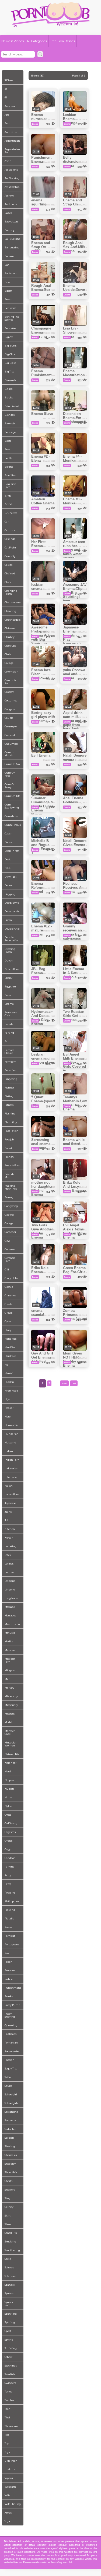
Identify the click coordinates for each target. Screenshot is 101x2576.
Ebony (8, 978)
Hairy (8, 1330)
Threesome (11, 2426)
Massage (10, 1607)
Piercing (10, 1910)
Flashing (10, 1114)
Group (8, 1313)
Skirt (8, 2216)
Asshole (9, 196)
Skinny (9, 2207)
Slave (8, 2224)
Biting (9, 389)
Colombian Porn (11, 682)
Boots (8, 441)
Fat (7, 1041)
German (10, 1249)
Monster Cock (10, 1732)
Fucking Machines (11, 1187)
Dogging (10, 894)
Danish (9, 842)
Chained (10, 573)
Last (74, 1383)
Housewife (11, 1425)
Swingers (10, 2383)
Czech (8, 833)
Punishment (13, 1988)
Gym (8, 1321)
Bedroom (10, 308)
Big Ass (9, 337)
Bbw (7, 282)
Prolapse (10, 1970)
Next (64, 1383)
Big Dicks (10, 363)
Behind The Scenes (12, 318)
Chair (8, 582)
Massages (10, 1615)
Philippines (12, 1901)
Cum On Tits (12, 796)
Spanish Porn (10, 2304)
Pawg (8, 1884)
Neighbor (11, 1763)
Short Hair (11, 2172)
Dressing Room (10, 950)
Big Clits (10, 354)
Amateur (10, 106)
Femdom (11, 1062)
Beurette (10, 328)
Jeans (8, 1512)
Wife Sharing (13, 2504)
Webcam (10, 2487)
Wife (7, 2495)
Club (8, 654)
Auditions (11, 204)
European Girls (11, 1014)
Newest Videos (13, 41)
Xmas (8, 2513)
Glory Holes (11, 1278)
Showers (10, 2190)
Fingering (11, 1079)
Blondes (10, 415)
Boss (7, 449)
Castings (10, 539)
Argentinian (12, 141)
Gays (7, 1241)
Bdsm (8, 291)
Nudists (9, 1789)
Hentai (9, 1373)
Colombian (11, 672)
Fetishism (11, 1070)
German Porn (10, 1259)
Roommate (12, 2051)
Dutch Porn (12, 969)
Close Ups (10, 646)
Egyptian (10, 986)
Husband (10, 1442)
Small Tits (11, 2233)
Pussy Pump (12, 2005)
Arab (7, 123)
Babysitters (11, 222)
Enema (9, 1004)
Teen (8, 2409)
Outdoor (10, 1858)
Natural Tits (12, 1754)
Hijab (8, 1399)
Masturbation (13, 1624)
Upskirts (10, 2469)
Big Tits (9, 372)
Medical (9, 1641)
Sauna (8, 2086)
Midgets (10, 1670)
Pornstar (10, 1936)
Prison (8, 1962)
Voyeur (9, 2478)
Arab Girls (11, 132)
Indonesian (12, 1468)
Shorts (8, 2181)
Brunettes (11, 513)
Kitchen (10, 1529)
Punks (9, 1996)
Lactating (11, 1546)
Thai (7, 2417)
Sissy (7, 2198)
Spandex (10, 2285)
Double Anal (12, 929)
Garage (9, 1223)
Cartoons (10, 530)
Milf (7, 1679)
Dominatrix (12, 911)
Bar (7, 265)
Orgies (8, 1841)
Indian (9, 1451)
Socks (8, 2259)
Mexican (10, 1650)
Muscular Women (11, 1744)
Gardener (10, 1232)
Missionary (11, 1705)
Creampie (11, 726)
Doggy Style (12, 903)
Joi (6, 1520)
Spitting (10, 2322)
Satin (8, 2077)
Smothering (12, 2250)
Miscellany (11, 1696)
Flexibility (11, 1122)
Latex (8, 1555)
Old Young (11, 1823)
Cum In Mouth (9, 754)
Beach (8, 299)
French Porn (12, 1165)
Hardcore (10, 1356)
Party (8, 1875)
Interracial (11, 1477)
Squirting (11, 2348)
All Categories (37, 41)
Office (8, 1815)
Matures (10, 1633)
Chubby (10, 637)
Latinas (9, 1564)
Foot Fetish (11, 1131)
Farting (9, 1033)
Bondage (10, 432)
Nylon (8, 1806)
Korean (9, 1538)
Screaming (11, 2112)
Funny (9, 1197)
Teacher (9, 2400)
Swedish (10, 2374)
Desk (8, 859)
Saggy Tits (11, 2069)
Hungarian (12, 1434)
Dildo (8, 868)
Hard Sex (10, 1347)
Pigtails (9, 1918)
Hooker (9, 1408)
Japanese (10, 1503)
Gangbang (11, 1206)
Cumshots (11, 816)
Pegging (10, 1893)
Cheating (10, 611)
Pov (7, 1953)
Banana (9, 256)
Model (8, 1722)
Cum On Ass (12, 764)
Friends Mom (9, 1176)
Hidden (9, 1382)
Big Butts (11, 346)
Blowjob (10, 423)
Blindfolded (12, 406)
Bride (8, 496)
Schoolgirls (11, 2103)
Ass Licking (11, 170)
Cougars (10, 709)
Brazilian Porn (10, 485)
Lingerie (10, 1590)
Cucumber (11, 744)
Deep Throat (12, 851)
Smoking (10, 2241)
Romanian (11, 2043)
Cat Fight (10, 548)
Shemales (11, 2155)
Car (7, 522)
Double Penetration (12, 939)
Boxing (9, 467)
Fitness (9, 1105)
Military (9, 1688)
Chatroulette (13, 602)
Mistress (10, 1714)
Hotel (8, 1417)
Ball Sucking (13, 239)
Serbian (9, 2138)
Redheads (11, 2034)
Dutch (9, 961)
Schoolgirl (11, 2094)
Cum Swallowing (12, 806)
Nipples (9, 1780)
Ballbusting (12, 247)
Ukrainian (11, 2461)
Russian (9, 2060)
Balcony (10, 230)
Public (9, 1979)
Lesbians (10, 1581)
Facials (9, 1024)
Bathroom (11, 273)
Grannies (10, 1295)
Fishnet (9, 1088)
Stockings (11, 2366)
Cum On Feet (10, 774)
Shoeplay (10, 2164)
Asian (8, 161)
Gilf (7, 1269)
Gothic (9, 1287)
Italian (9, 1486)
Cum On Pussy (10, 786)
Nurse (8, 1797)
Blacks (9, 397)
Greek (8, 1304)
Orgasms (10, 1832)
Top (7, 2443)
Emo (8, 995)
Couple (9, 718)
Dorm (8, 920)
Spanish (10, 2293)
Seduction (11, 2129)
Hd (6, 1365)
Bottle (8, 458)
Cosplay (9, 692)
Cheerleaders (13, 620)
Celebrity (10, 556)
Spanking (11, 2314)
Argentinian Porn (12, 151)
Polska (8, 1927)
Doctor (9, 885)
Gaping (9, 1215)
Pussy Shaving (10, 2015)
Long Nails (11, 1598)
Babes (8, 213)
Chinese (10, 628)
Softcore (9, 2267)
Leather (9, 1572)
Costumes (11, 700)
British (9, 504)
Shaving (10, 2146)
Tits (7, 2435)
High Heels (11, 1391)
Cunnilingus (13, 825)
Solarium (10, 2276)
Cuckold (10, 735)
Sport (8, 2331)
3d (6, 89)
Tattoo (8, 2392)
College (9, 663)
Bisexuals (10, 380)
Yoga (7, 2521)
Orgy (8, 1849)
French (9, 1157)
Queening (11, 2025)
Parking (10, 1867)
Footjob (9, 1139)
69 (6, 97)
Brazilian (10, 475)
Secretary (10, 2120)
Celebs (8, 565)
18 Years (9, 80)
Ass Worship (12, 187)
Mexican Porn (10, 1660)
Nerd (8, 1771)
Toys (7, 2452)
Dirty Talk (11, 877)
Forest (8, 1148)
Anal (7, 115)
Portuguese (12, 1944)
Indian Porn (12, 1460)
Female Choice (9, 1051)
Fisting (9, 1096)
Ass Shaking (12, 178)
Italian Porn (12, 1494)
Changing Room (11, 592)
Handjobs (11, 1339)
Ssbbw (8, 2357)
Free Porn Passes (62, 41)
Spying (9, 2340)
